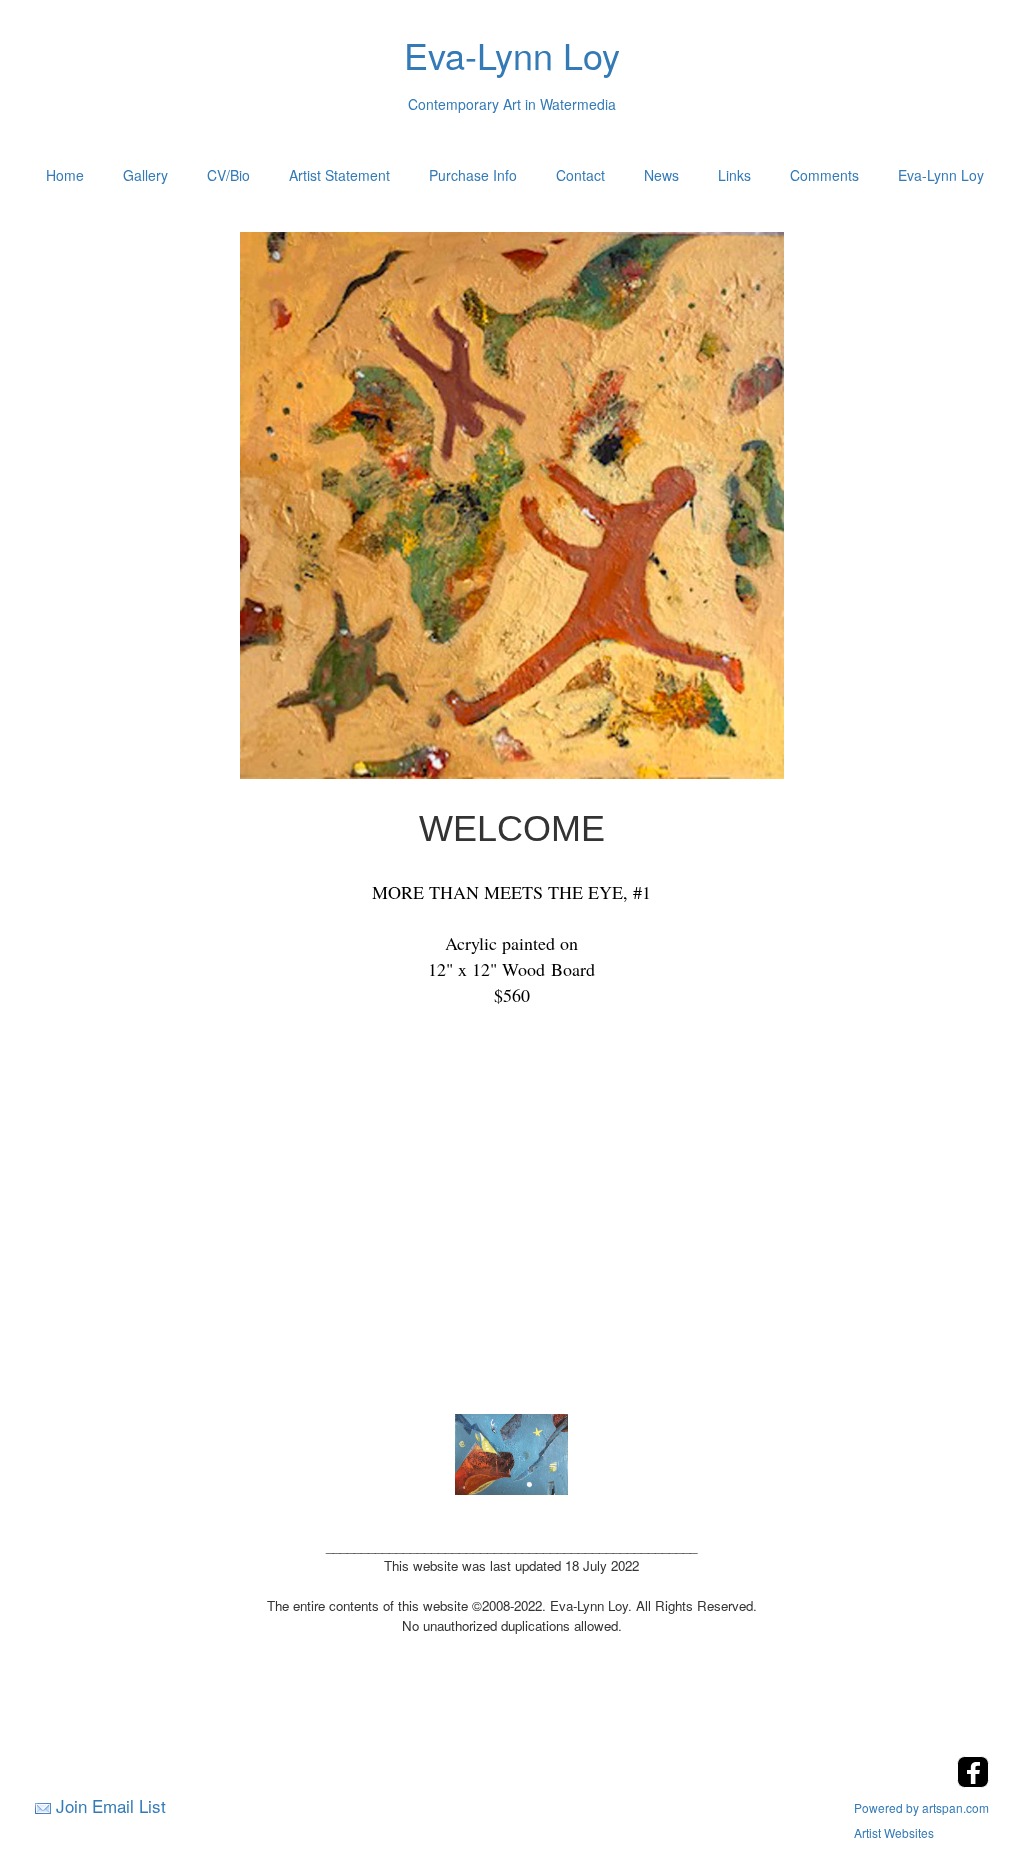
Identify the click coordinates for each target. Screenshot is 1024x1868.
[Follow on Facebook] (973, 1781)
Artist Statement (339, 175)
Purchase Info (473, 175)
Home (65, 175)
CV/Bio (228, 175)
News (661, 175)
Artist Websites (894, 1832)
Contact (580, 175)
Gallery (145, 175)
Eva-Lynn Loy (941, 175)
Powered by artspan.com (921, 1807)
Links (734, 175)
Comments (824, 175)
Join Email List (111, 1805)
